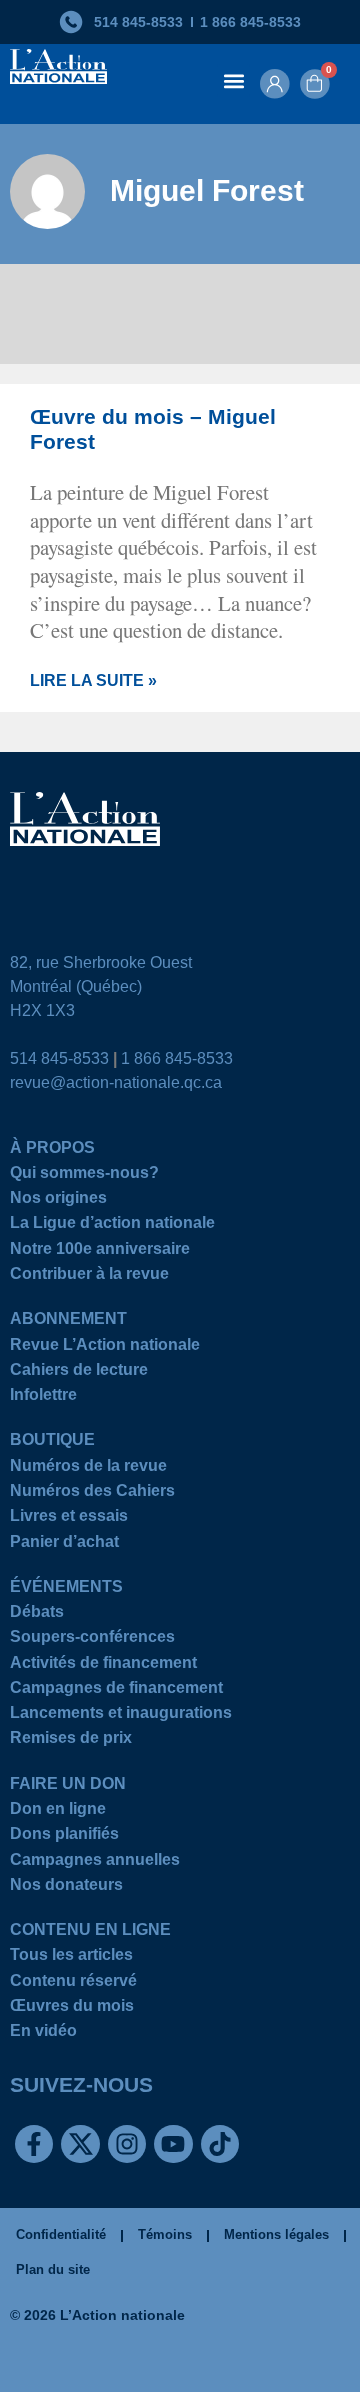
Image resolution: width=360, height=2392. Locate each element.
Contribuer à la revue (89, 1276)
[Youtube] (173, 2144)
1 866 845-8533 (177, 1058)
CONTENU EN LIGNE (90, 1932)
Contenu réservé (73, 1983)
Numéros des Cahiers (92, 1493)
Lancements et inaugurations (121, 1715)
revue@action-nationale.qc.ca (116, 1082)
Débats (37, 1614)
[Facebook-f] (34, 2144)
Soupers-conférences (92, 1639)
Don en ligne (58, 1811)
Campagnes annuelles (95, 1862)
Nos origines (58, 1200)
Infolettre (43, 1397)
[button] (233, 80)
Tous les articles (71, 1957)
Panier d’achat (64, 1544)
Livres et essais (69, 1518)
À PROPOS (52, 1150)
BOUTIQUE (52, 1442)
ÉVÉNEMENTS (66, 1589)
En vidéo (43, 2033)
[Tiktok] (220, 2144)
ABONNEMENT (68, 1321)
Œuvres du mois (72, 2008)
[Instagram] (127, 2144)
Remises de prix (71, 1740)
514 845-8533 (59, 1058)
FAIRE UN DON (68, 1786)
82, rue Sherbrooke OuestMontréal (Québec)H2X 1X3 (101, 986)
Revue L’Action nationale (105, 1347)
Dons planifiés (64, 1836)
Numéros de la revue (88, 1468)
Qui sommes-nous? (84, 1175)
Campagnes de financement (116, 1690)
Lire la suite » (93, 680)
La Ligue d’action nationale (112, 1225)
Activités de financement (103, 1665)
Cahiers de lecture (79, 1372)
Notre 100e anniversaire (100, 1251)
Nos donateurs (66, 1887)
